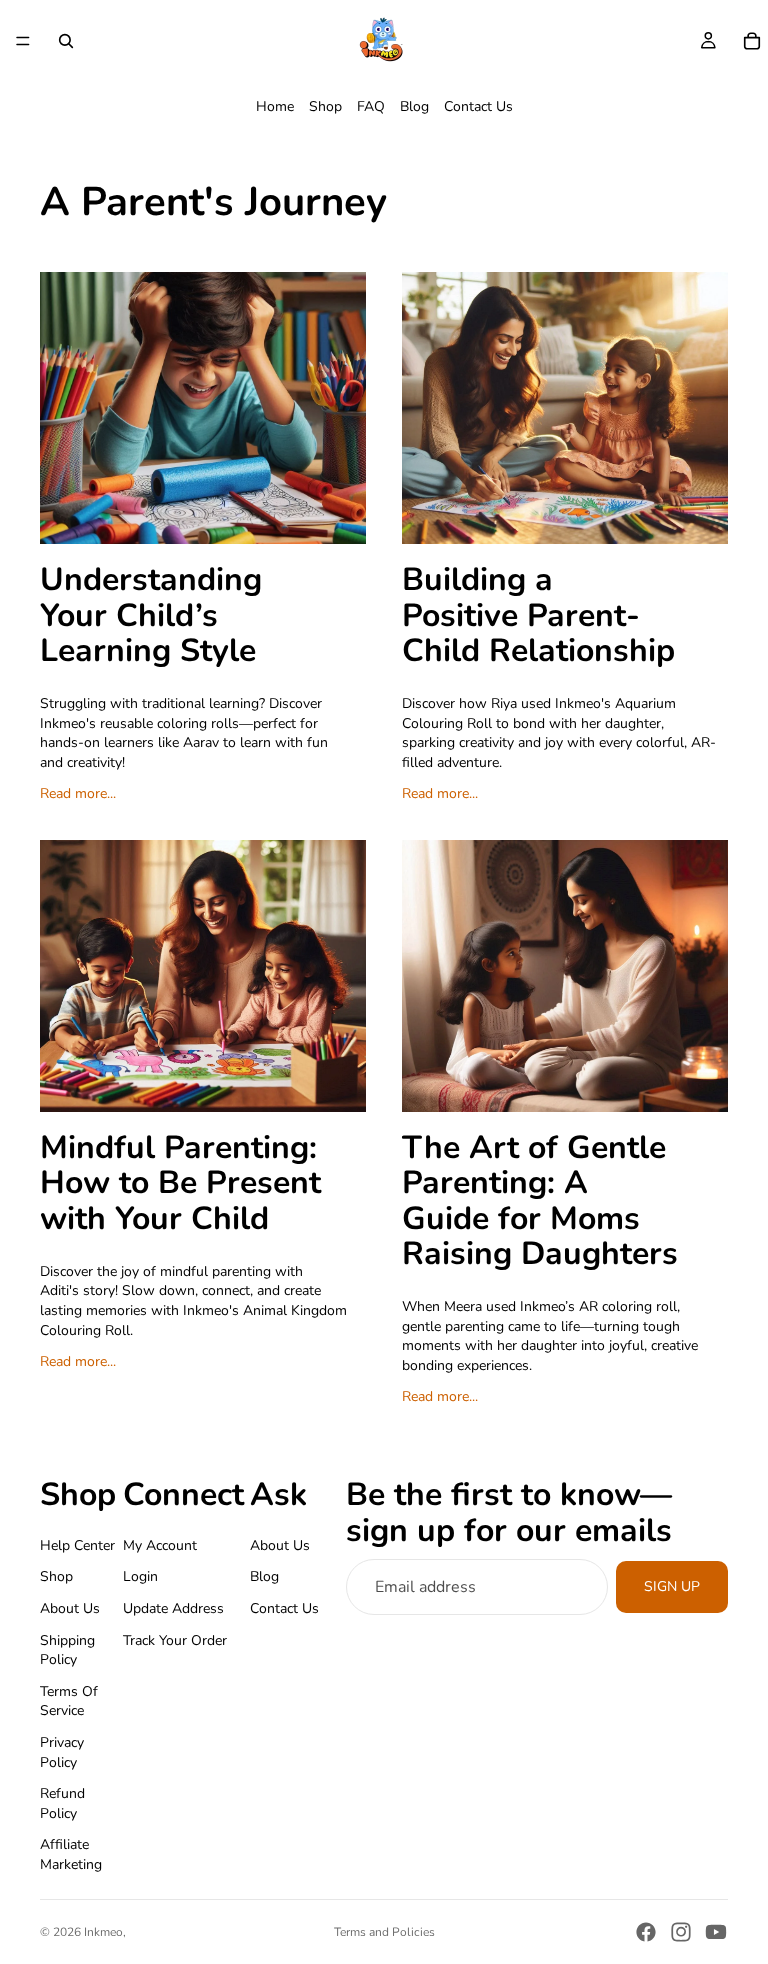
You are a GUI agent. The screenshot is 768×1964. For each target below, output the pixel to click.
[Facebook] (646, 1932)
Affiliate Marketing (71, 1854)
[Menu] (23, 41)
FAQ (371, 106)
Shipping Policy (67, 1649)
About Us (70, 1608)
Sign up (672, 1586)
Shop (325, 106)
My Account (160, 1544)
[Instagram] (681, 1932)
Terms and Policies (384, 1932)
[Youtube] (716, 1932)
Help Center (77, 1544)
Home (275, 106)
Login (140, 1576)
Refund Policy (62, 1803)
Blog (414, 106)
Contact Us (478, 106)
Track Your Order (175, 1639)
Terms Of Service (69, 1700)
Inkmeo (103, 1932)
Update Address (173, 1608)
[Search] (66, 41)
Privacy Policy (62, 1752)
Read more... (78, 793)
